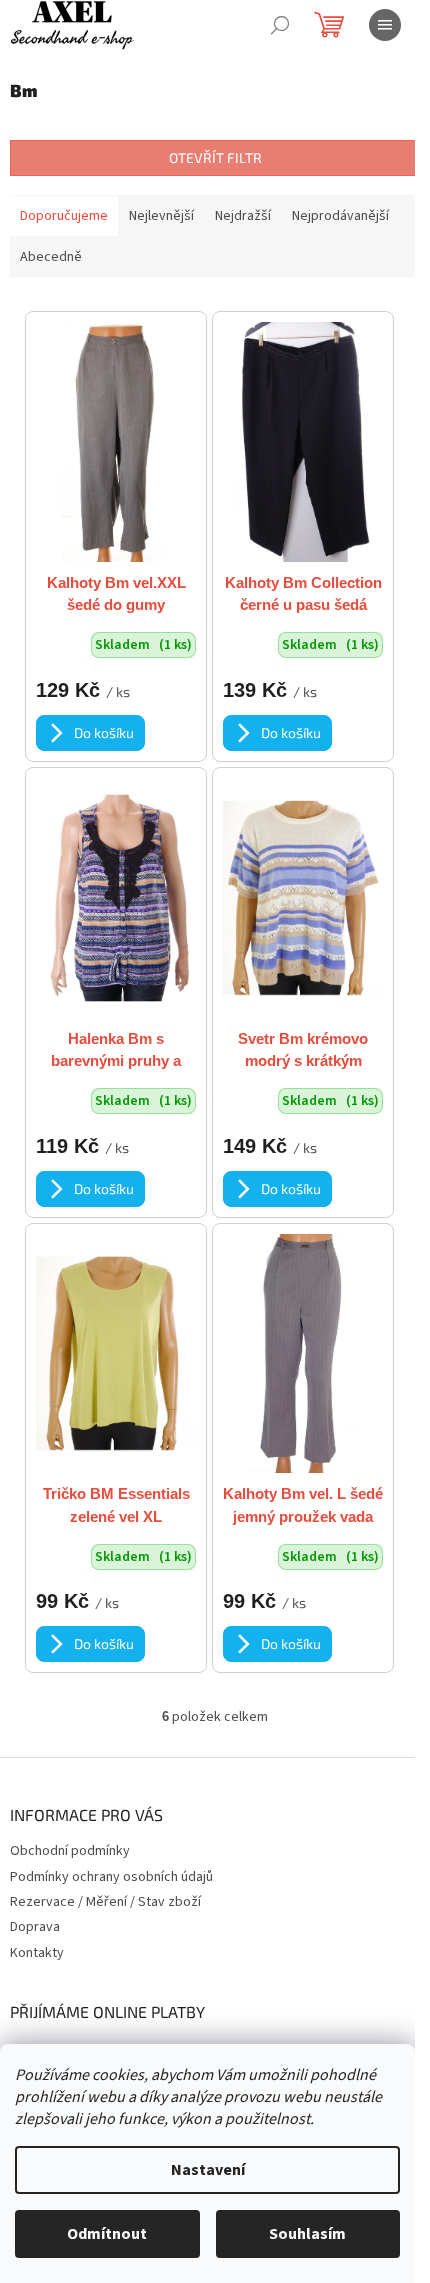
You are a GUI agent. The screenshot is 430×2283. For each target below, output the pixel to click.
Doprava (35, 1927)
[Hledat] (280, 25)
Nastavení (208, 2170)
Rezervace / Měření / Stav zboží (105, 1902)
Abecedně (51, 257)
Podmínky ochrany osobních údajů (111, 1877)
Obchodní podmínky (70, 1851)
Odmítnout (107, 2234)
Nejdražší (243, 216)
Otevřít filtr (215, 157)
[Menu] (385, 25)
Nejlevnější (161, 216)
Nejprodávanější (340, 216)
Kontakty (37, 1953)
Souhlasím (307, 2234)
